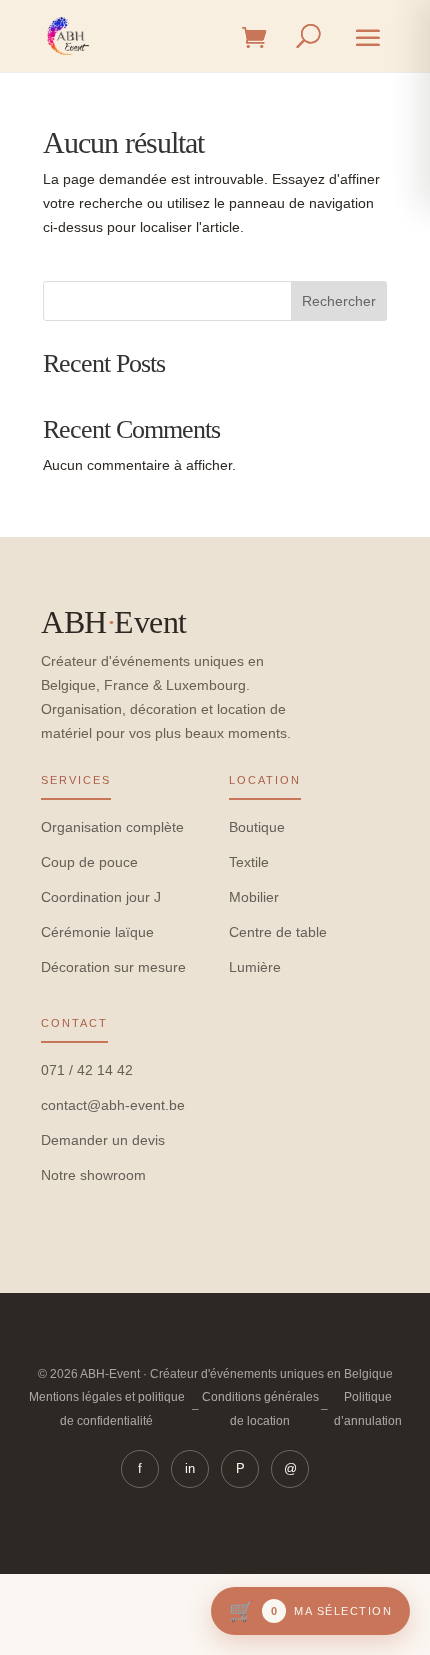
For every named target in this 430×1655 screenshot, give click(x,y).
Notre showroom (93, 1175)
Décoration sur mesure (113, 967)
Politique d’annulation (368, 1409)
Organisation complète (112, 827)
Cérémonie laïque (97, 932)
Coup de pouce (89, 862)
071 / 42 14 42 (87, 1070)
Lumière (255, 967)
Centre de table (278, 932)
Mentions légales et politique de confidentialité (107, 1409)
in (190, 1468)
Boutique (257, 827)
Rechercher (339, 301)
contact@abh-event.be (113, 1105)
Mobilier (254, 897)
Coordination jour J (101, 897)
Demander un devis (103, 1140)
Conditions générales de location (260, 1409)
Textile (249, 862)
